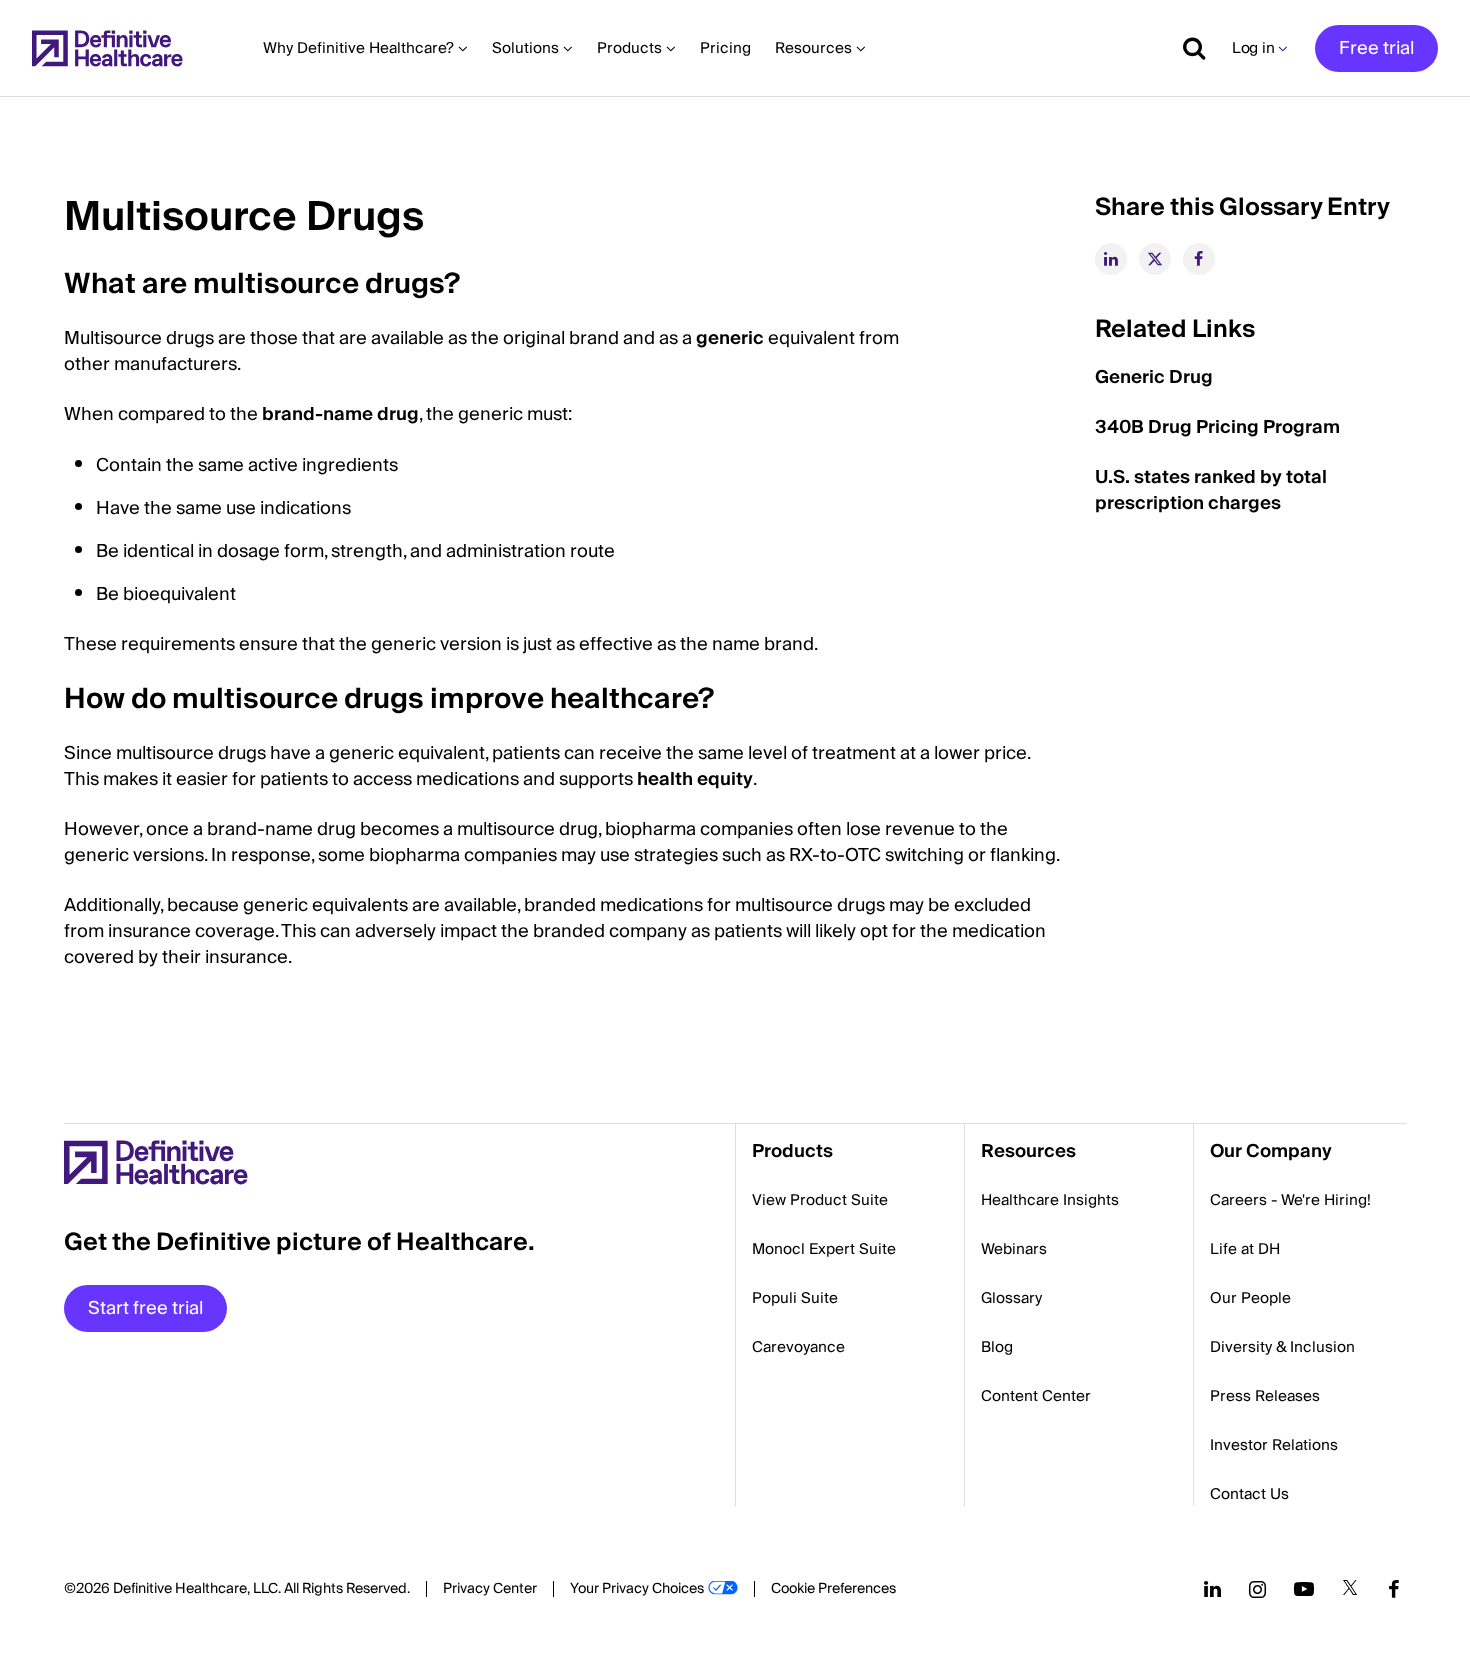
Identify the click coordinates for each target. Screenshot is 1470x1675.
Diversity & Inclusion (1282, 1347)
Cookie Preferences (833, 1589)
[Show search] (1187, 48)
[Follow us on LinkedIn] (1212, 1589)
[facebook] (1199, 259)
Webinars (1014, 1249)
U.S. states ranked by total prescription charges (1211, 490)
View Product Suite (820, 1200)
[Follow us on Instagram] (1257, 1589)
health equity (695, 779)
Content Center (1036, 1396)
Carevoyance (798, 1347)
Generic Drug (1154, 377)
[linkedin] (1111, 259)
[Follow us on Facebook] (1394, 1589)
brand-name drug (340, 414)
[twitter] (1155, 259)
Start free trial (145, 1308)
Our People (1250, 1298)
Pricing (725, 48)
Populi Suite (795, 1298)
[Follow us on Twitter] (1350, 1589)
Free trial (1376, 48)
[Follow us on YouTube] (1304, 1589)
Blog (997, 1347)
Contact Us (1249, 1494)
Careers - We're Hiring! (1290, 1200)
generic (730, 338)
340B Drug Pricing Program (1217, 427)
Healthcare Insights (1050, 1200)
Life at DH (1245, 1249)
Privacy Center (490, 1589)
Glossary (1011, 1298)
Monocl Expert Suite (824, 1249)
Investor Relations (1274, 1445)
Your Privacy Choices (637, 1589)
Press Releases (1265, 1396)
